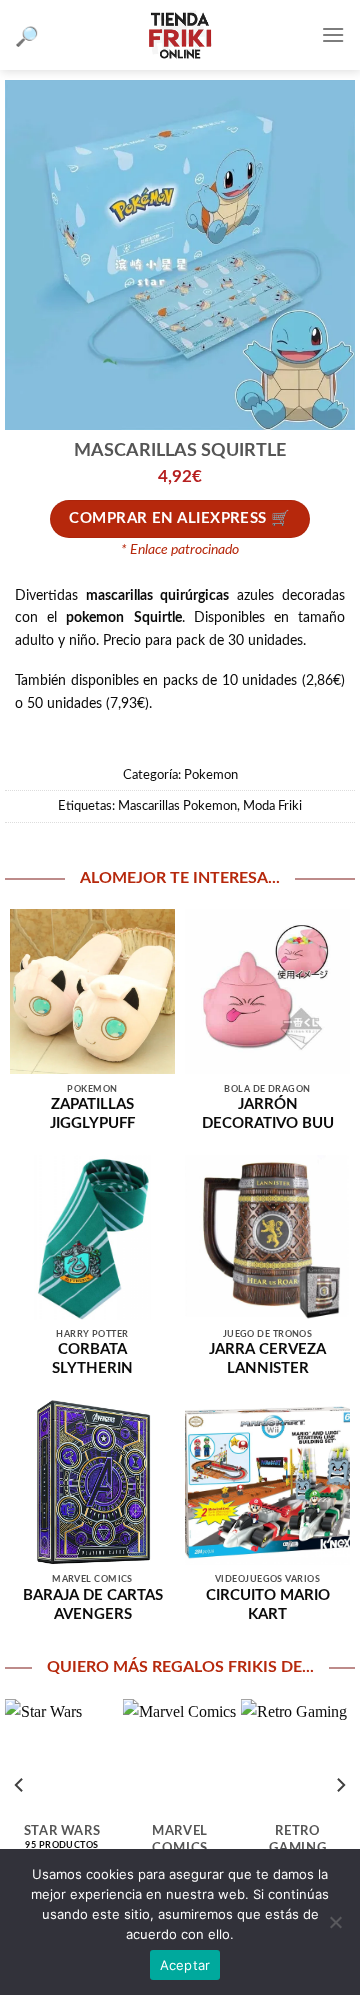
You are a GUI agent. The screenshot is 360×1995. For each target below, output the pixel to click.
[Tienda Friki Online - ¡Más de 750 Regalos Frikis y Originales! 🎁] (180, 35)
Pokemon (211, 775)
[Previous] (20, 1785)
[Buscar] (27, 35)
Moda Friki (272, 806)
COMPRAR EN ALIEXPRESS (167, 518)
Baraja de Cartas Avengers (93, 1605)
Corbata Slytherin (92, 1359)
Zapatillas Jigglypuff (92, 1114)
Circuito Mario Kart (268, 1605)
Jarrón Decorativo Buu (268, 1114)
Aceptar (185, 1965)
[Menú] (333, 34)
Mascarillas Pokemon (177, 806)
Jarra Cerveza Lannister (267, 1359)
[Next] (340, 1785)
